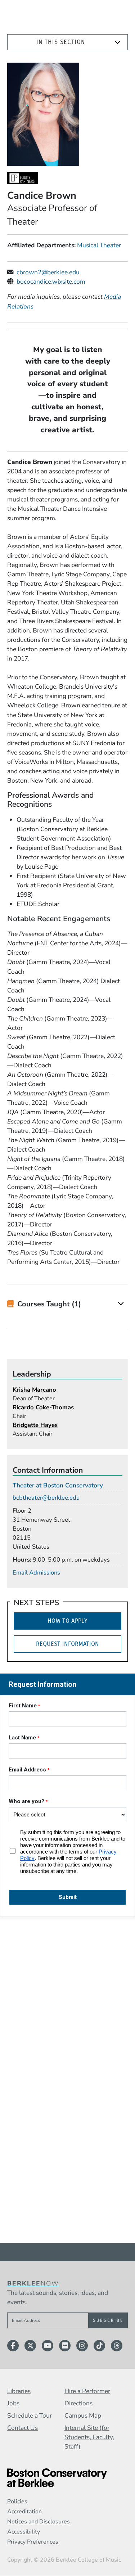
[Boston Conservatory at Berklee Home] (67, 2478)
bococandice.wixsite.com (51, 282)
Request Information (67, 1644)
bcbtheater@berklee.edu (46, 1498)
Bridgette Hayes (35, 1425)
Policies (17, 2501)
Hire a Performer (87, 2391)
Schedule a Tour (30, 2415)
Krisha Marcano (34, 1390)
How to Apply (67, 1621)
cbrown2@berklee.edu (48, 272)
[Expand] (118, 42)
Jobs (13, 2403)
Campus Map (83, 2415)
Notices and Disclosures (39, 2522)
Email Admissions (36, 1573)
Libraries (19, 2391)
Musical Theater (99, 245)
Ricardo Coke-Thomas (43, 1407)
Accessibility (24, 2532)
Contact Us (22, 2428)
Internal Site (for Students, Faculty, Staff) (89, 2437)
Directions (78, 2403)
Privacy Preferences (33, 2542)
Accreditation (24, 2512)
